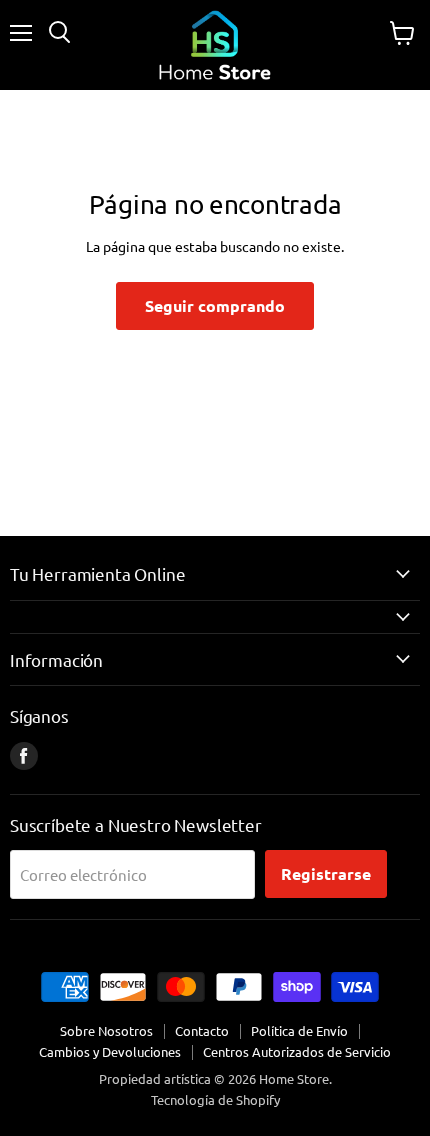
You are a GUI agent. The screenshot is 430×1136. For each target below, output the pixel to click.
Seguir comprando (215, 305)
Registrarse (326, 873)
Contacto (202, 1030)
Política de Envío (299, 1030)
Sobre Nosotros (106, 1030)
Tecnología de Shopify (215, 1099)
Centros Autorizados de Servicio (297, 1051)
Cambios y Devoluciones (110, 1051)
